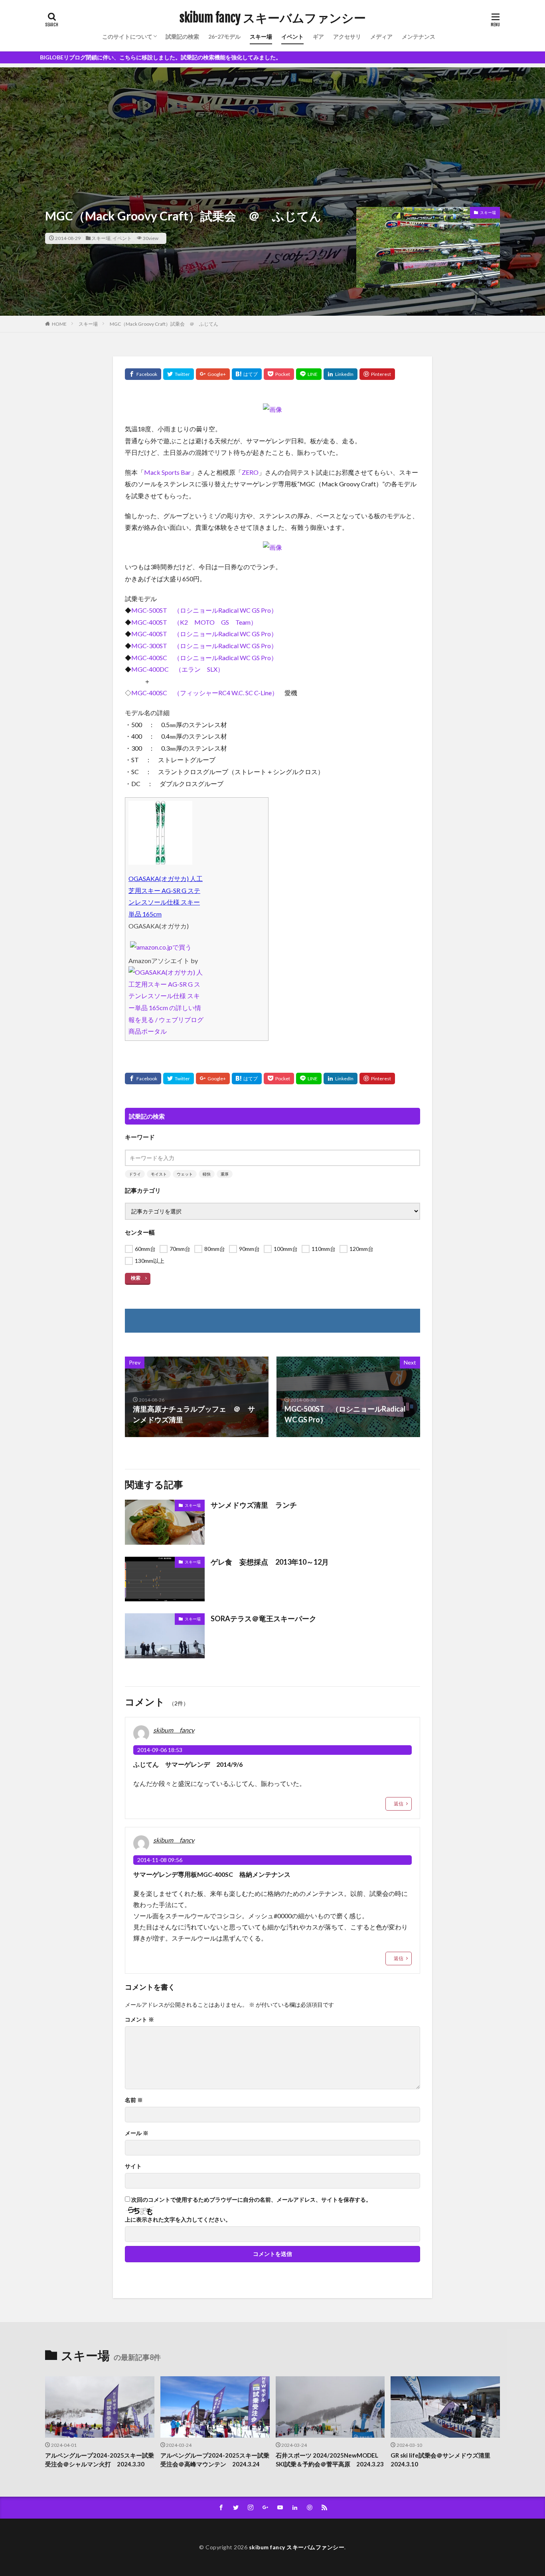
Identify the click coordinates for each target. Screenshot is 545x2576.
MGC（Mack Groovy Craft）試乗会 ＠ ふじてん (164, 324)
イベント (292, 36)
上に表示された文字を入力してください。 (178, 2220)
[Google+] (213, 374)
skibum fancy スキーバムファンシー (273, 18)
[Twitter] (179, 374)
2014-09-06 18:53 (160, 1750)
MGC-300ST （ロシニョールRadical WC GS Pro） (204, 646)
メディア (381, 36)
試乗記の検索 (182, 36)
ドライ (135, 1174)
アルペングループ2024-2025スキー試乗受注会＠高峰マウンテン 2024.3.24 (215, 2460)
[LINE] (309, 374)
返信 (399, 1804)
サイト (133, 2166)
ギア (318, 36)
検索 (136, 1278)
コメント (139, 2020)
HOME (59, 324)
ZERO (250, 472)
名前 (134, 2100)
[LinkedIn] (341, 374)
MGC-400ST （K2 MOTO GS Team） (194, 622)
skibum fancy (174, 1730)
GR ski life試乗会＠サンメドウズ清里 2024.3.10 (443, 2460)
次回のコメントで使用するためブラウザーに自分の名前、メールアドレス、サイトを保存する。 (251, 2200)
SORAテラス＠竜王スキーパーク (264, 1618)
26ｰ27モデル (224, 36)
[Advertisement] (272, 123)
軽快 (207, 1174)
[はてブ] (247, 374)
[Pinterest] (377, 374)
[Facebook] (143, 374)
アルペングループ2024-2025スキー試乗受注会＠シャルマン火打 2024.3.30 (100, 2460)
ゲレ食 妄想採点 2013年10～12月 (270, 1562)
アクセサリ (347, 36)
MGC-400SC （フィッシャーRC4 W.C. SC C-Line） (205, 693)
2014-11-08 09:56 (160, 1860)
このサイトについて (127, 36)
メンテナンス (419, 36)
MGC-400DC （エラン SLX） (178, 669)
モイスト (159, 1174)
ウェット (185, 1174)
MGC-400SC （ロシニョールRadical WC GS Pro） (204, 658)
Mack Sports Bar (167, 472)
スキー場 (261, 36)
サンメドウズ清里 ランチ (254, 1505)
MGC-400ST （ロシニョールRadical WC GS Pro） (204, 634)
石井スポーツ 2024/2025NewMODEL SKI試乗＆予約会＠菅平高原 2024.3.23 (330, 2460)
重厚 (225, 1174)
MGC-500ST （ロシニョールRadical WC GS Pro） (204, 610)
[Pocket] (279, 374)
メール (137, 2133)
